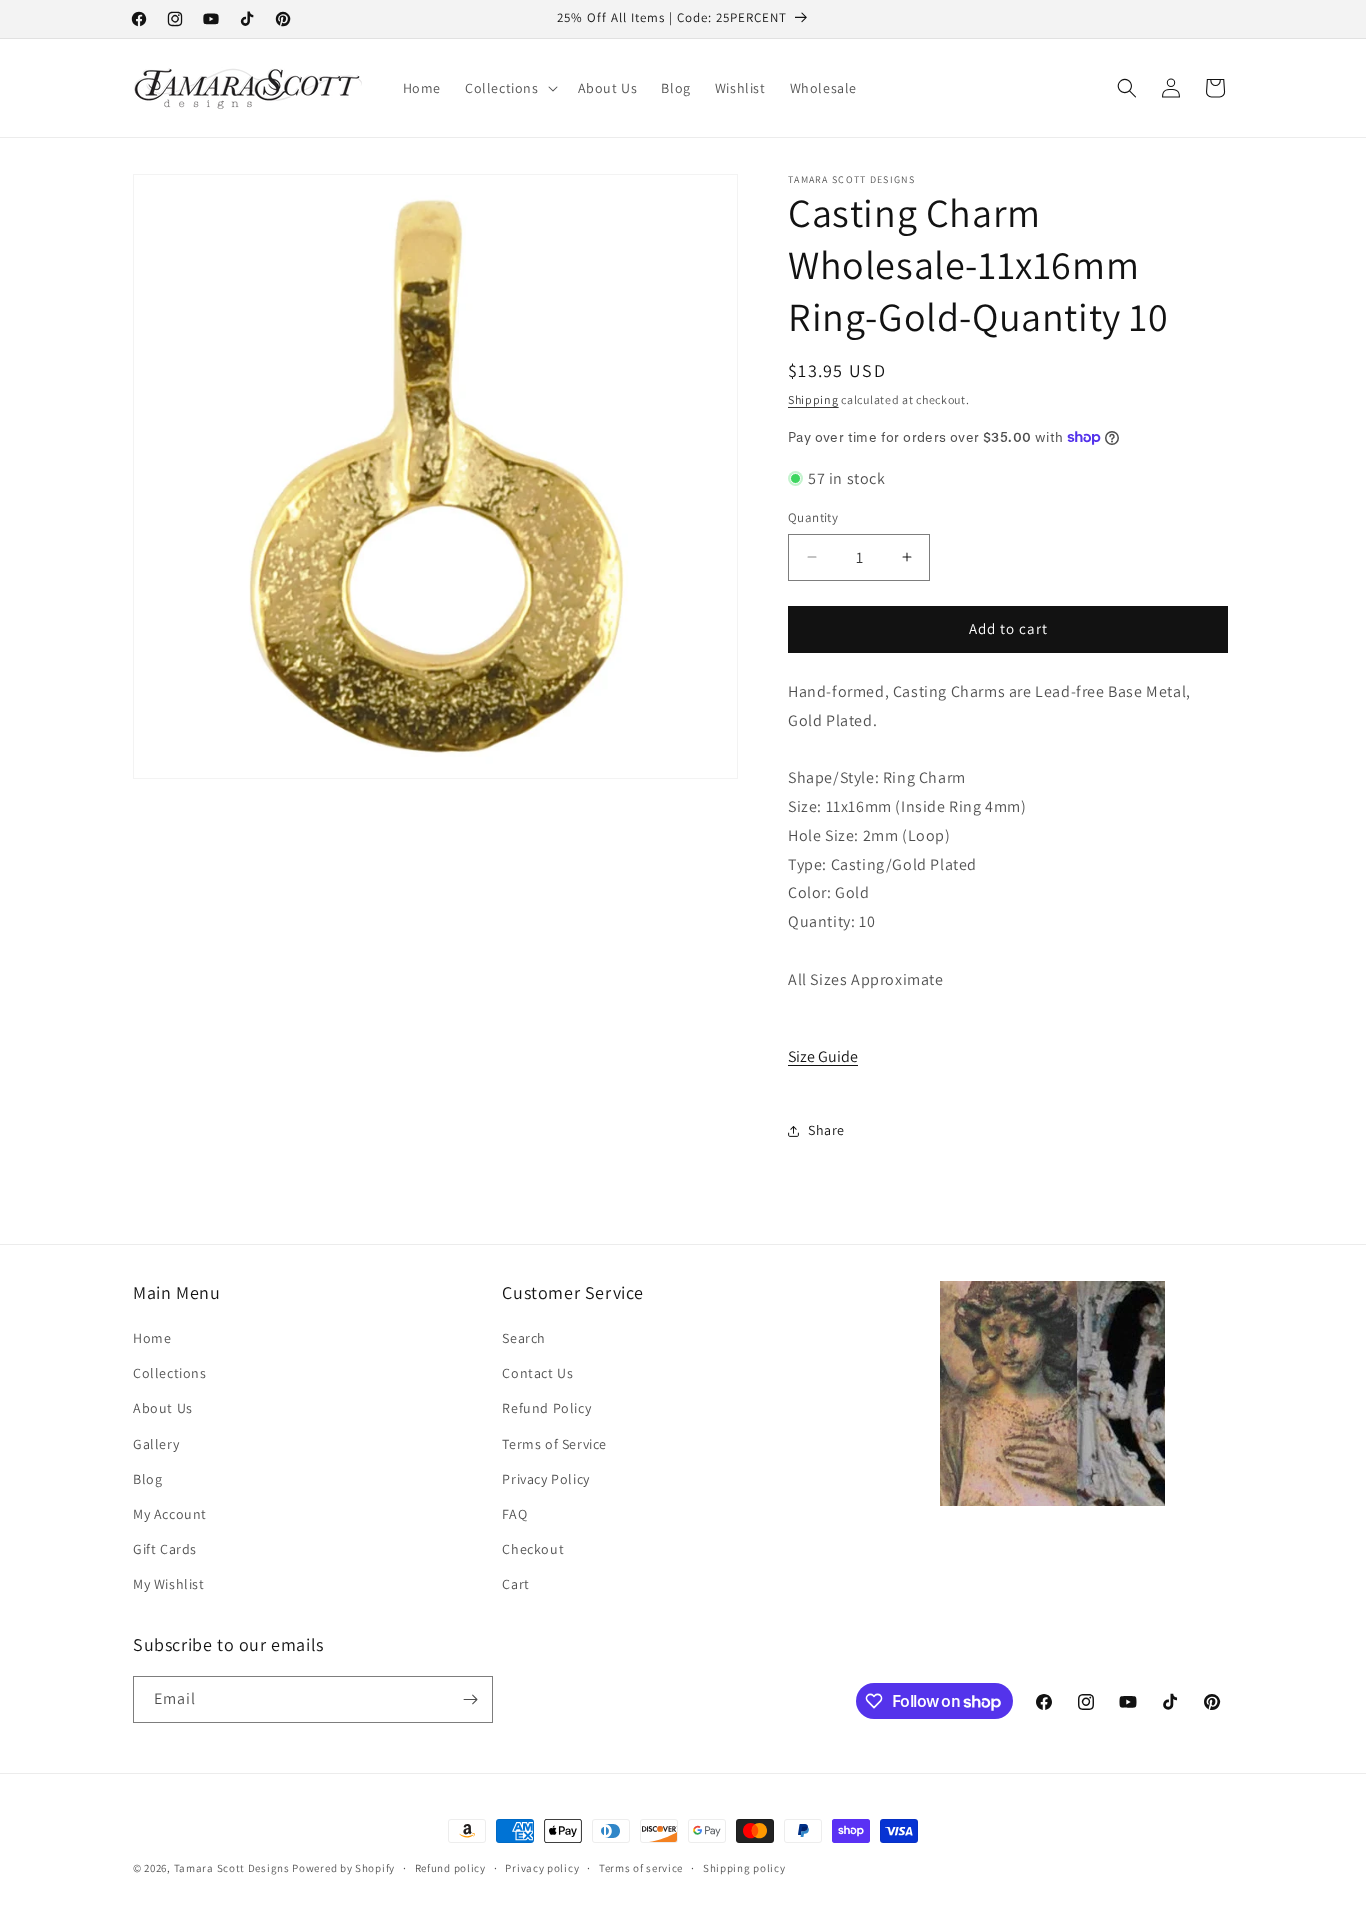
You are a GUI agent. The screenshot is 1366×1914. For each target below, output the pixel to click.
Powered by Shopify (343, 1868)
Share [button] (826, 1130)
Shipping (813, 399)
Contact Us (537, 1373)
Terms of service (641, 1868)
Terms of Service (554, 1444)
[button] (509, 88)
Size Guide (823, 1056)
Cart (515, 1584)
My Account (170, 1514)
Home (152, 1338)
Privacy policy (542, 1868)
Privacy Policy (545, 1479)
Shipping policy (744, 1868)
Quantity (813, 517)
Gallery (156, 1444)
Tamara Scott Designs (232, 1868)
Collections (170, 1373)
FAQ (514, 1514)
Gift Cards (165, 1549)
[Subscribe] (470, 1699)
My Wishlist (169, 1584)
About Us (163, 1408)
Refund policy (450, 1868)
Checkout (533, 1549)
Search (524, 1338)
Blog (147, 1479)
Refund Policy (546, 1408)
